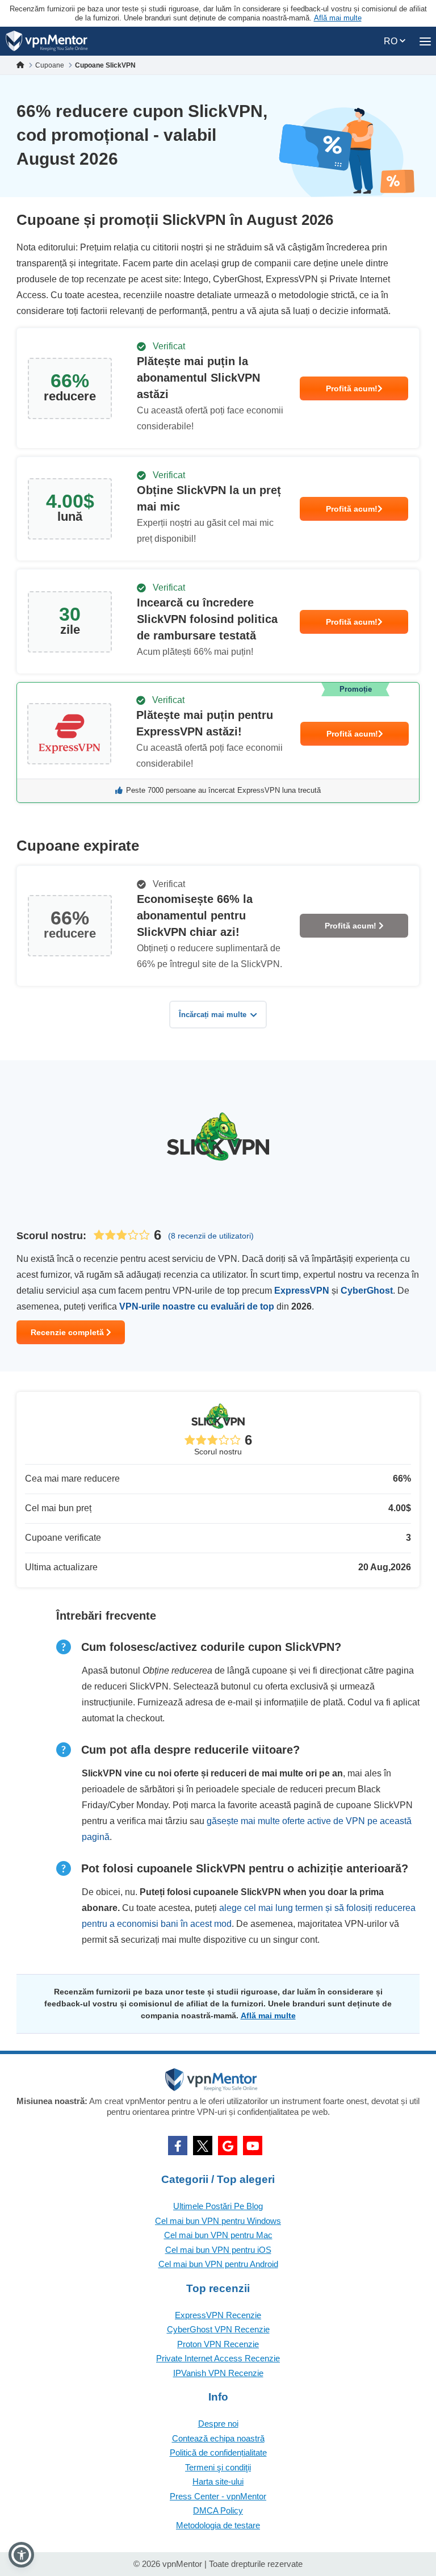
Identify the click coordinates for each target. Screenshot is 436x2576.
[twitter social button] (203, 2146)
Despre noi (218, 2424)
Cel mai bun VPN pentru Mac (218, 2235)
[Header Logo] (47, 41)
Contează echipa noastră (218, 2438)
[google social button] (228, 2146)
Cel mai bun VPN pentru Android (218, 2264)
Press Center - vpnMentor (218, 2496)
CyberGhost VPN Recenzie (218, 2329)
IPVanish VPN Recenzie (218, 2373)
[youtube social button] (253, 2146)
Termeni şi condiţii (218, 2467)
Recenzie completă (68, 1332)
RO (392, 41)
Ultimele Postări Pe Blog (218, 2206)
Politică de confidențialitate (218, 2452)
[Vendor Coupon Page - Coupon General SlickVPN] (218, 388)
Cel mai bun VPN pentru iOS (218, 2250)
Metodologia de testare (218, 2525)
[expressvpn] (218, 743)
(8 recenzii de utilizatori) (211, 1236)
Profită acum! (352, 388)
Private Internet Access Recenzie (218, 2358)
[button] (21, 2555)
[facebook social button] (178, 2146)
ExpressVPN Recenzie (218, 2315)
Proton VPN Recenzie (218, 2344)
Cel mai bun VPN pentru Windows (218, 2221)
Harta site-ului (218, 2481)
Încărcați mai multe (213, 1015)
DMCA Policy (218, 2510)
